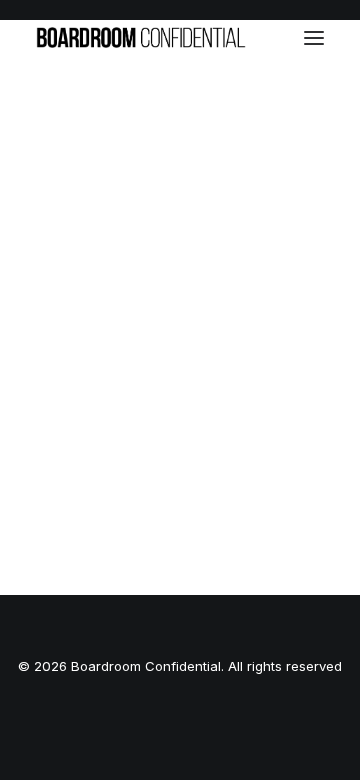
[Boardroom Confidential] (141, 37)
